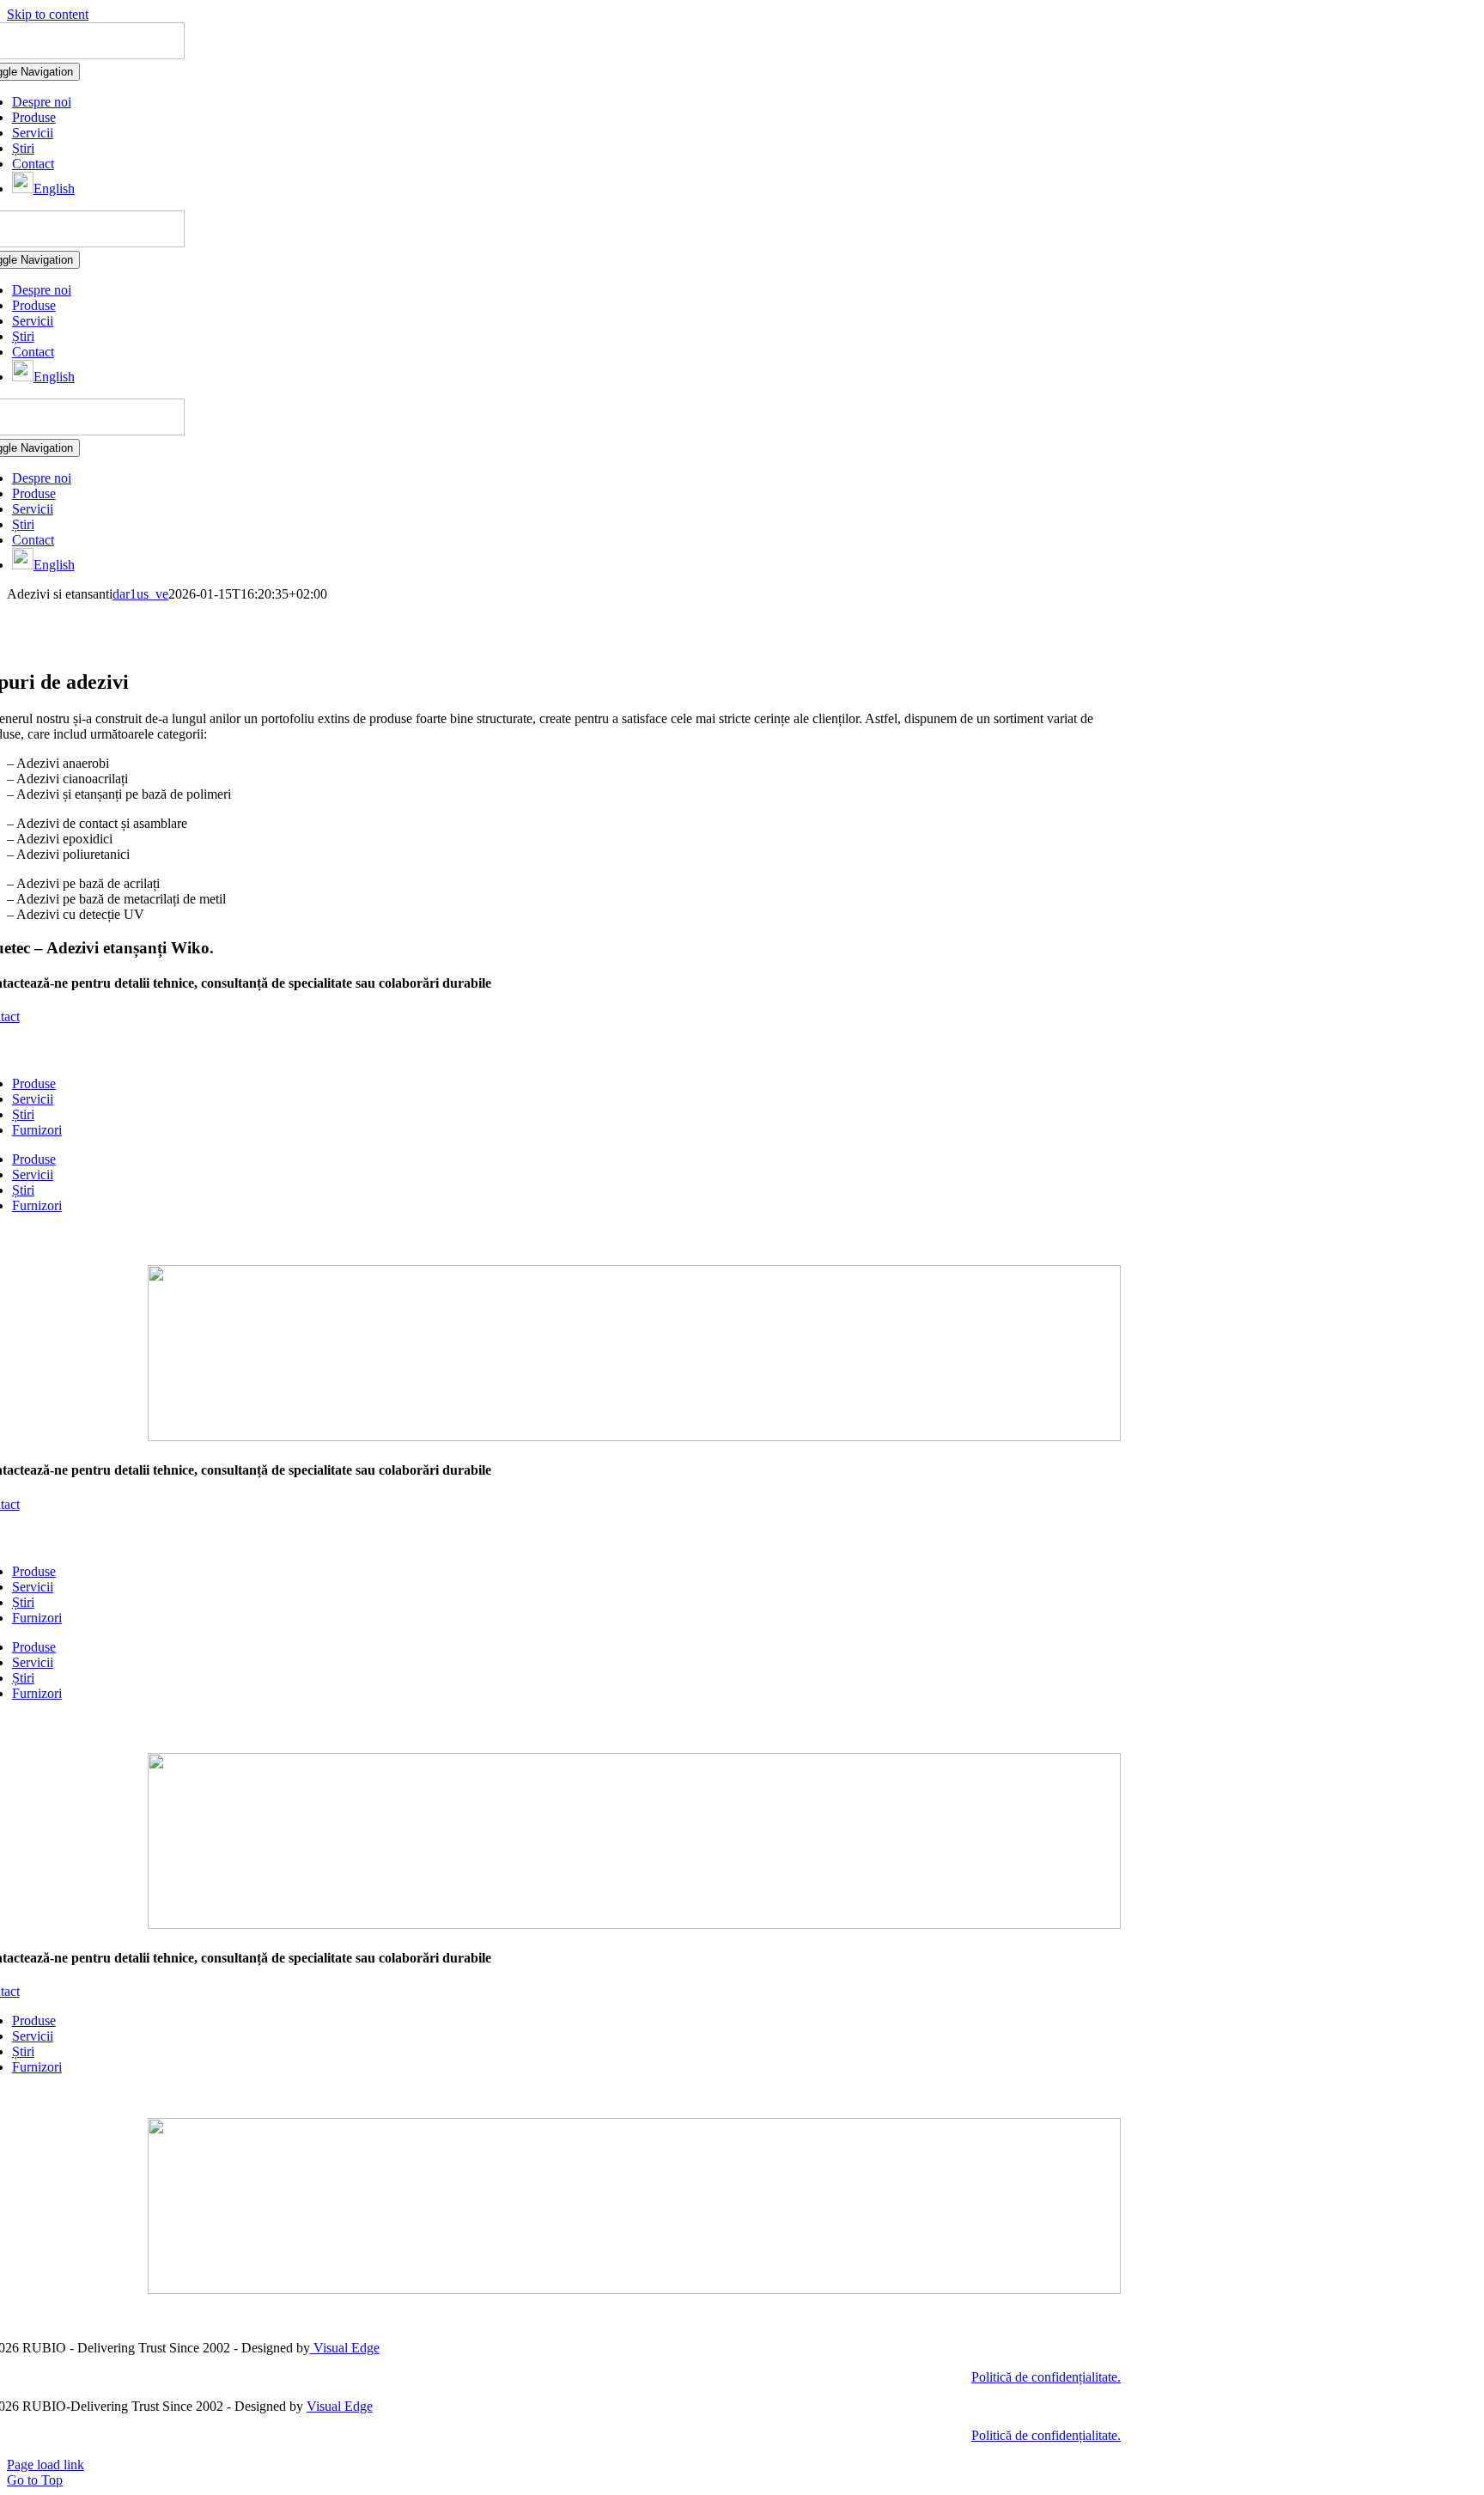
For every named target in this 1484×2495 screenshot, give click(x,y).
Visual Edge (345, 2348)
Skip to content (48, 14)
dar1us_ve (140, 594)
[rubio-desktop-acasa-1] (634, 1436)
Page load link (46, 2465)
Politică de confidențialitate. (1046, 2377)
